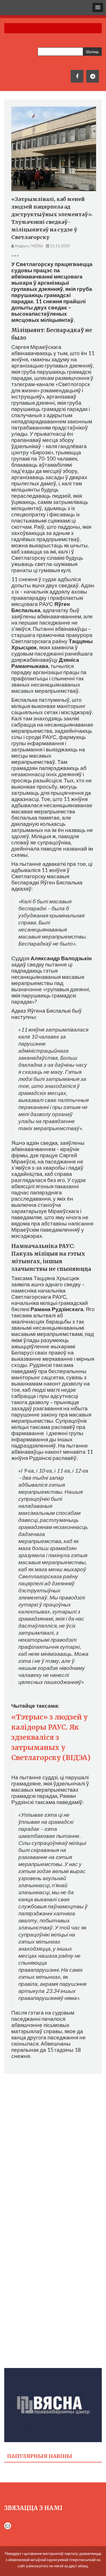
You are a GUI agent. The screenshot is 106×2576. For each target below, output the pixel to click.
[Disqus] (53, 2150)
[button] (98, 7)
